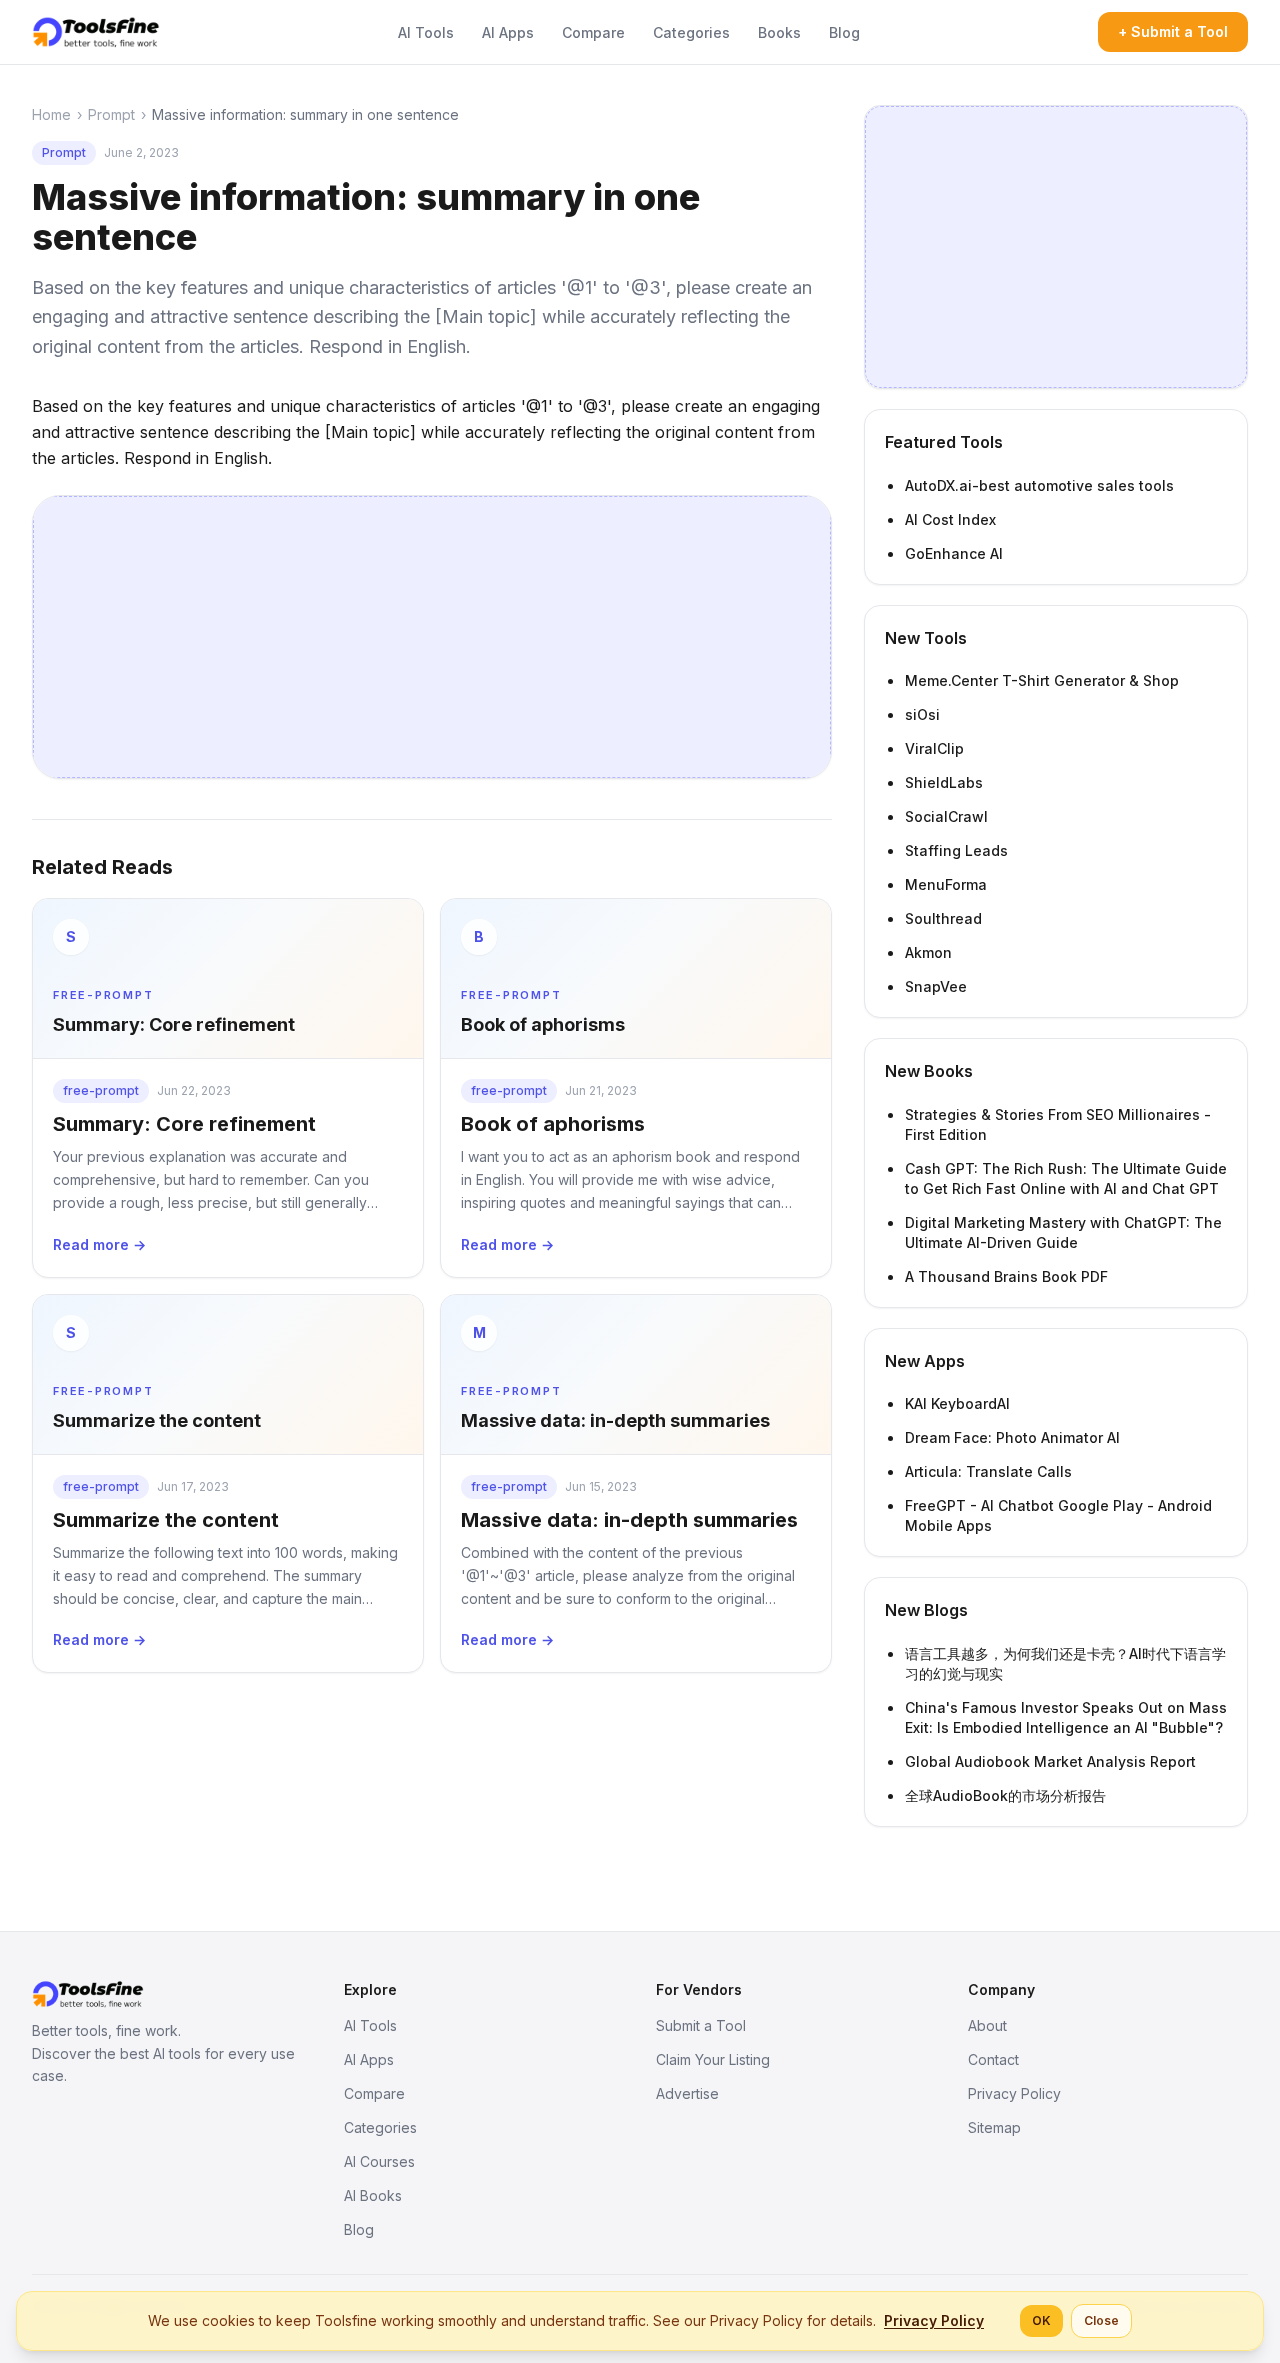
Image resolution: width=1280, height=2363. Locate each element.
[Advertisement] (432, 637)
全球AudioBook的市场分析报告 (1005, 1795)
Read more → (99, 1244)
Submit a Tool (701, 2025)
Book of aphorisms (553, 1124)
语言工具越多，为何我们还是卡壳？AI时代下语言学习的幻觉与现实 (1065, 1663)
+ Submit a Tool (1173, 31)
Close (1101, 2320)
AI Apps (508, 32)
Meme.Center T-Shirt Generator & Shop (1042, 680)
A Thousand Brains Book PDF (1006, 1276)
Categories (691, 32)
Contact (993, 2059)
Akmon (928, 952)
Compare (593, 32)
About (987, 2025)
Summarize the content (166, 1520)
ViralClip (934, 748)
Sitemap (994, 2127)
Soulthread (943, 918)
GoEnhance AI (954, 553)
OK (1041, 2320)
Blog (844, 32)
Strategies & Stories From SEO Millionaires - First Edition (1058, 1124)
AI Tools (426, 32)
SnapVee (936, 986)
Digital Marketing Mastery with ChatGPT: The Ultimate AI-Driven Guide (1063, 1232)
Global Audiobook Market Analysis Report (1050, 1761)
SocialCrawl (946, 816)
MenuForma (946, 884)
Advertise (687, 2093)
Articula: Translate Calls (988, 1471)
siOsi (922, 714)
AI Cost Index (950, 519)
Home (51, 114)
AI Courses (379, 2161)
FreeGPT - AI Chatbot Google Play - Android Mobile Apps (1058, 1515)
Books (779, 32)
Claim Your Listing (713, 2059)
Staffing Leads (956, 850)
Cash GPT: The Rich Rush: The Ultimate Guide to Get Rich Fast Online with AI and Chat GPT (1066, 1178)
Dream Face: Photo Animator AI (1012, 1437)
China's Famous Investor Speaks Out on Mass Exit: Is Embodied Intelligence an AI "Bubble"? (1066, 1717)
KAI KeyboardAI (957, 1403)
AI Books (373, 2195)
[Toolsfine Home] (96, 32)
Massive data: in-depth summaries (629, 1520)
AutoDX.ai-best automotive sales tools (1039, 485)
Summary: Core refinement (184, 1124)
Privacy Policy (1014, 2093)
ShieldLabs (944, 782)
